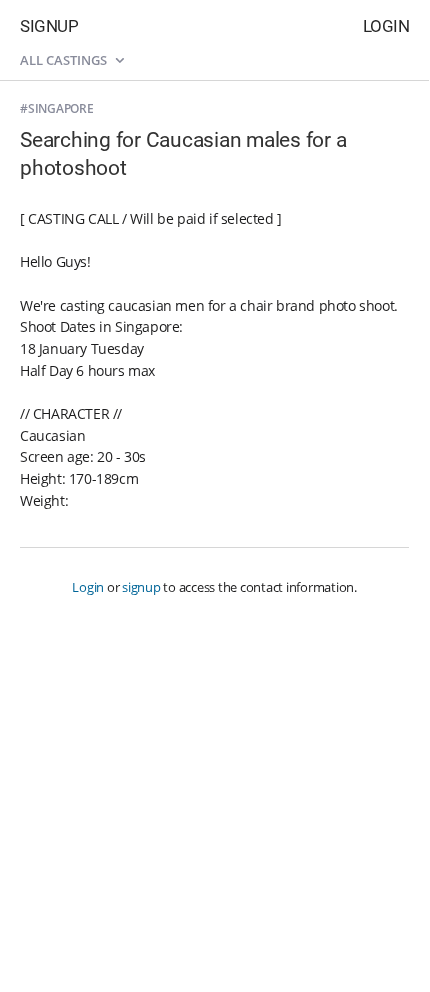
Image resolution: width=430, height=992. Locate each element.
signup (141, 587)
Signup (49, 26)
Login (386, 26)
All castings (65, 60)
